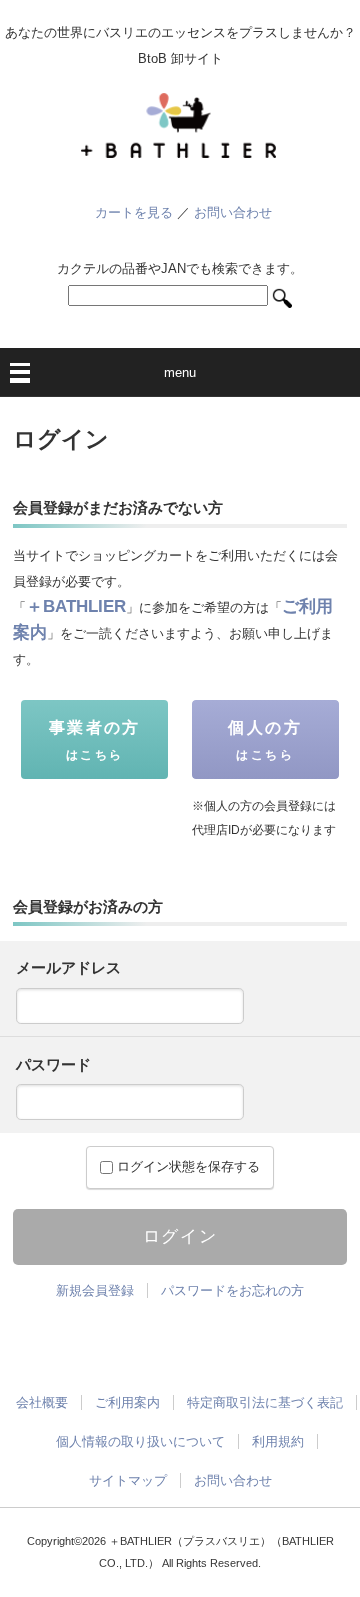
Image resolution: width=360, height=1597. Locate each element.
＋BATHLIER (76, 606)
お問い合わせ (233, 212)
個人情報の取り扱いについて (140, 1441)
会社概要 (42, 1402)
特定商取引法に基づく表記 (265, 1402)
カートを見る (134, 212)
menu (180, 372)
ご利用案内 (127, 1402)
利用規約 (278, 1441)
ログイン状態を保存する (186, 1166)
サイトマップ (128, 1480)
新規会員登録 (95, 1290)
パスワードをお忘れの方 (232, 1290)
